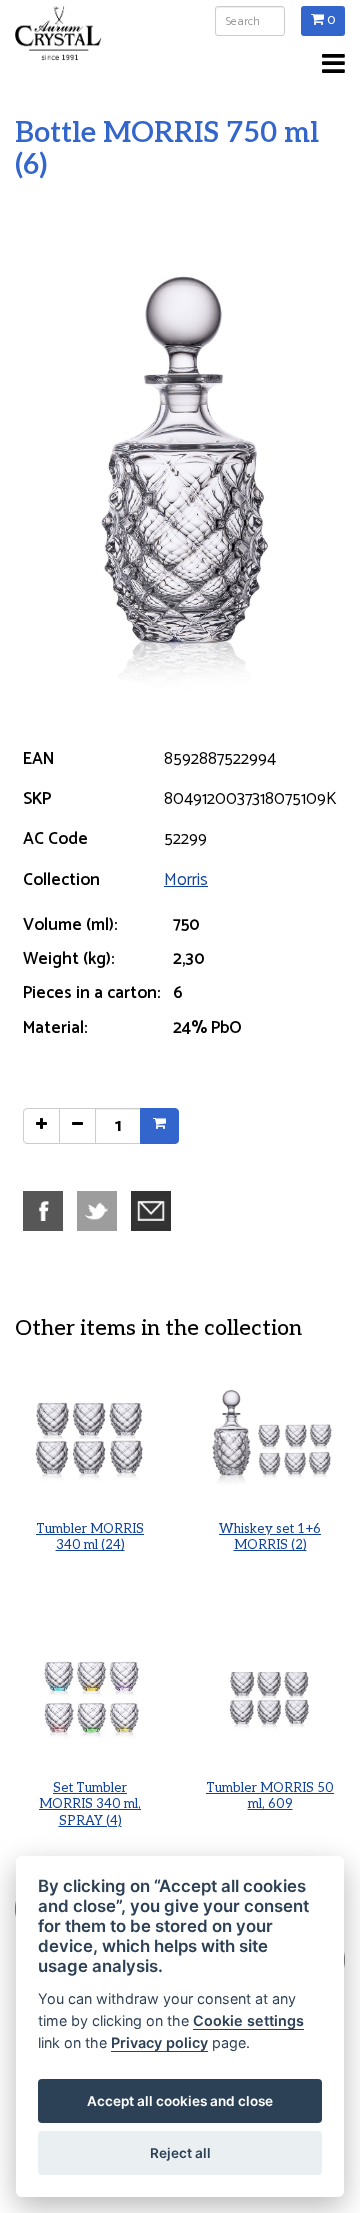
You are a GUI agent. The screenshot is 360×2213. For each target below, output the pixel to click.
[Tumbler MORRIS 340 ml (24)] (90, 1438)
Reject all (180, 2153)
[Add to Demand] (159, 1126)
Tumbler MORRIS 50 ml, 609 (270, 1796)
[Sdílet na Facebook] (48, 1210)
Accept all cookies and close (180, 2101)
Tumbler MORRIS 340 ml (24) (90, 1537)
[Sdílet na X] (102, 1210)
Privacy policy (159, 2042)
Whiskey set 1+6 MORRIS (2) (270, 1537)
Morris (186, 880)
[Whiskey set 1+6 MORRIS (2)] (270, 1438)
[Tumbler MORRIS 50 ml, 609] (270, 1697)
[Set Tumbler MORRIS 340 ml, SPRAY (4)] (90, 1697)
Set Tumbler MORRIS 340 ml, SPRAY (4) (90, 1805)
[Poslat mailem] (156, 1210)
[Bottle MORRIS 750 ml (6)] (180, 462)
